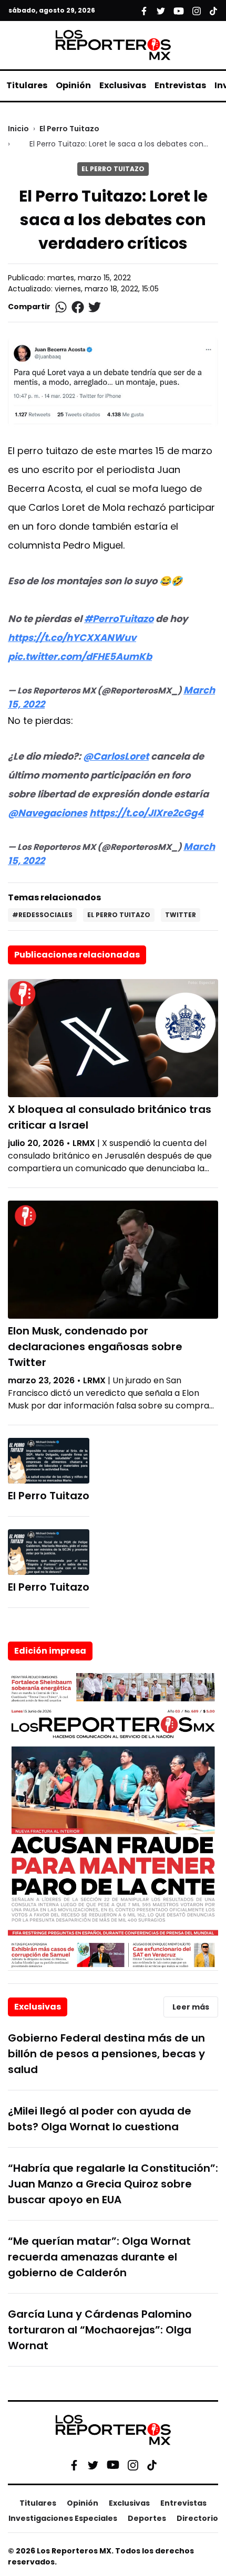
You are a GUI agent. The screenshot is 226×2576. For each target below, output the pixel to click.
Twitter (181, 915)
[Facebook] (74, 2465)
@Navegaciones (48, 813)
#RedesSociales (42, 915)
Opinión (73, 85)
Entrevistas (180, 85)
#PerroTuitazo (119, 619)
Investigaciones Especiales (63, 2518)
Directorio (197, 2518)
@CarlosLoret (116, 756)
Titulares (27, 85)
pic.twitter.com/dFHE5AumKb (80, 656)
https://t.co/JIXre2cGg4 (146, 813)
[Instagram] (133, 2465)
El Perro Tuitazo (69, 129)
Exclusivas (123, 85)
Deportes (147, 2518)
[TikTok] (152, 2465)
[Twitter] (93, 2465)
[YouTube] (113, 2465)
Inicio (18, 129)
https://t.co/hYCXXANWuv (72, 638)
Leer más (191, 2007)
